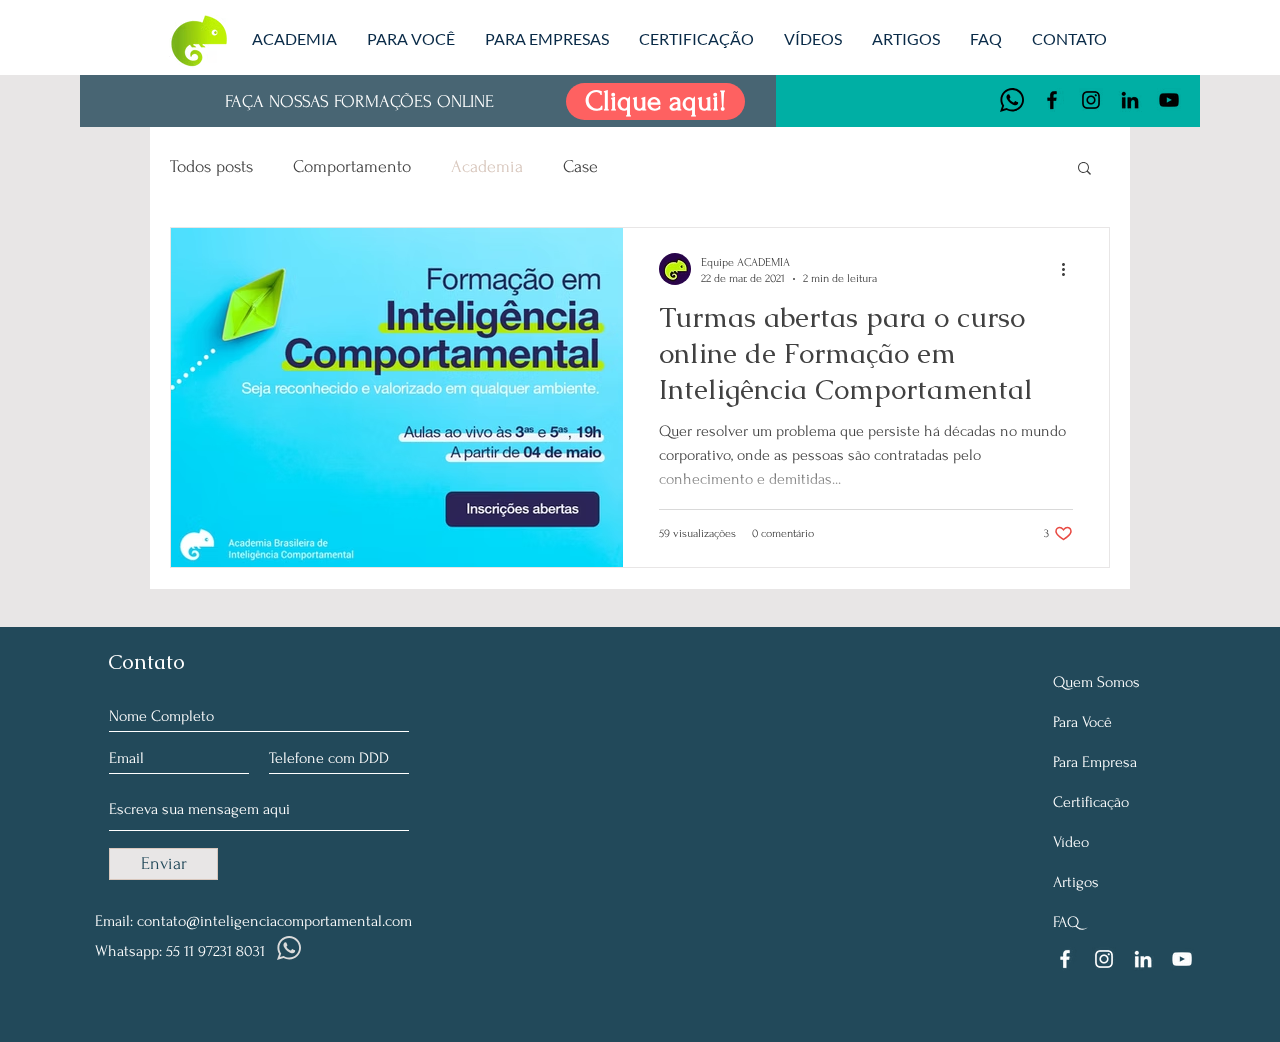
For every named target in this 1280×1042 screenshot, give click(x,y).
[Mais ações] (1070, 269)
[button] (1084, 169)
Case (580, 166)
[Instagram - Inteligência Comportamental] (1091, 100)
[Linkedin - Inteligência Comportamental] (1130, 100)
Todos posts (211, 166)
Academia (487, 166)
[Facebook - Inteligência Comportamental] (1052, 100)
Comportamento (352, 166)
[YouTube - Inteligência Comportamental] (1169, 100)
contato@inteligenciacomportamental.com (274, 921)
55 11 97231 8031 (215, 951)
